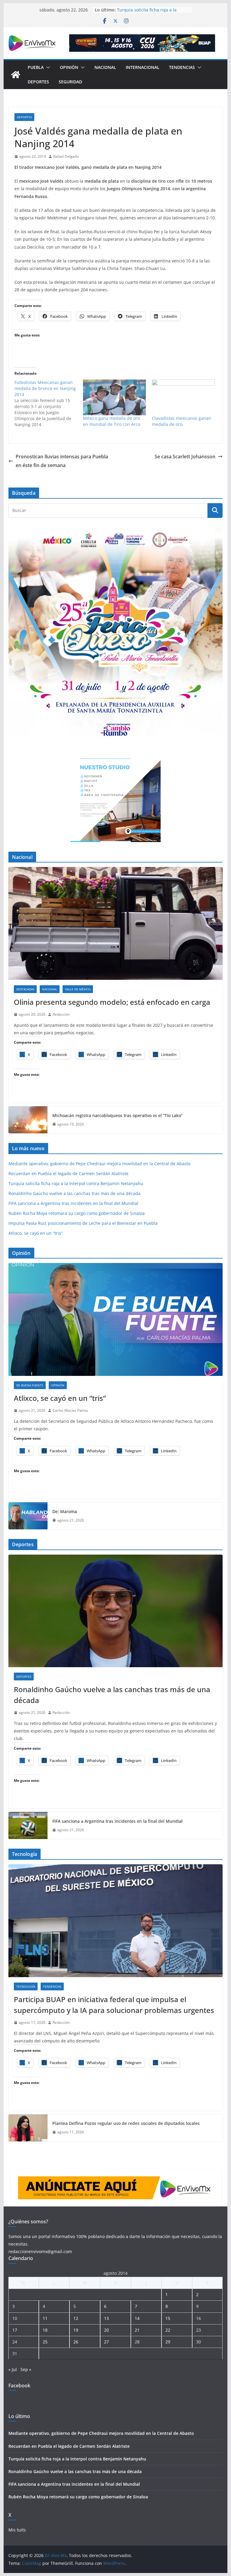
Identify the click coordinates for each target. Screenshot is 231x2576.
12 (76, 2318)
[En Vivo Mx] (16, 75)
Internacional (143, 67)
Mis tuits (17, 2530)
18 (45, 2330)
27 (106, 2342)
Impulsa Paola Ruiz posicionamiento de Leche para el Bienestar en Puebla (83, 1223)
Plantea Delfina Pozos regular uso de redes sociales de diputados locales (126, 2123)
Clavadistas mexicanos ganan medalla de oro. (182, 421)
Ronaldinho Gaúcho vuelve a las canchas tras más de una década (74, 1193)
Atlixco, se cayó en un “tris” (35, 1233)
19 (76, 2330)
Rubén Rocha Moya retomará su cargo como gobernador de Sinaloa (77, 1213)
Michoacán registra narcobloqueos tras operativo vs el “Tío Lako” (117, 1115)
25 (45, 2342)
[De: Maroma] (28, 1516)
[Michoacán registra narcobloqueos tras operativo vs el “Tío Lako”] (28, 1120)
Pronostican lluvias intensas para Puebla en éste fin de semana (62, 461)
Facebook (19, 2386)
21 (137, 2330)
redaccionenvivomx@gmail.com (40, 2251)
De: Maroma (65, 1511)
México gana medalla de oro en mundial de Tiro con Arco (112, 421)
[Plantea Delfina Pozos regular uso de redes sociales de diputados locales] (28, 2128)
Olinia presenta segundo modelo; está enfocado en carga (112, 1002)
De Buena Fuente (30, 1385)
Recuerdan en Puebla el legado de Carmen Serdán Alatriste (152, 12)
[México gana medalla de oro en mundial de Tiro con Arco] (114, 397)
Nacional (105, 67)
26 (76, 2342)
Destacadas (25, 989)
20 (106, 2330)
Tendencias (182, 67)
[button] (47, 67)
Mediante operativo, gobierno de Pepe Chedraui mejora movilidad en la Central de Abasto (99, 1164)
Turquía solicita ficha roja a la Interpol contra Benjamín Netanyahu (76, 1183)
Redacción (61, 1014)
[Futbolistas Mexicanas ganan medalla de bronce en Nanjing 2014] (49, 404)
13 (106, 2318)
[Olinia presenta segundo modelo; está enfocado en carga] (116, 923)
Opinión (69, 67)
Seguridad (70, 82)
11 (45, 2318)
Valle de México (78, 989)
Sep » (26, 2369)
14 (137, 2318)
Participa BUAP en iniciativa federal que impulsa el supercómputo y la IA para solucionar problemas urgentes (114, 2005)
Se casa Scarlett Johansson (185, 457)
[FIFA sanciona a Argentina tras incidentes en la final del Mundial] (28, 1825)
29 (168, 2342)
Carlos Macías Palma (70, 1410)
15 (168, 2318)
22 (168, 2330)
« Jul (13, 2369)
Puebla (36, 67)
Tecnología (26, 1986)
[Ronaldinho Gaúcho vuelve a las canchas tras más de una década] (116, 1611)
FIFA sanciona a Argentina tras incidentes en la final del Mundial (73, 1203)
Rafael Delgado (66, 156)
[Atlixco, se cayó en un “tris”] (116, 1319)
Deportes (38, 82)
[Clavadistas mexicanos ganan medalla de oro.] (183, 397)
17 (15, 2330)
